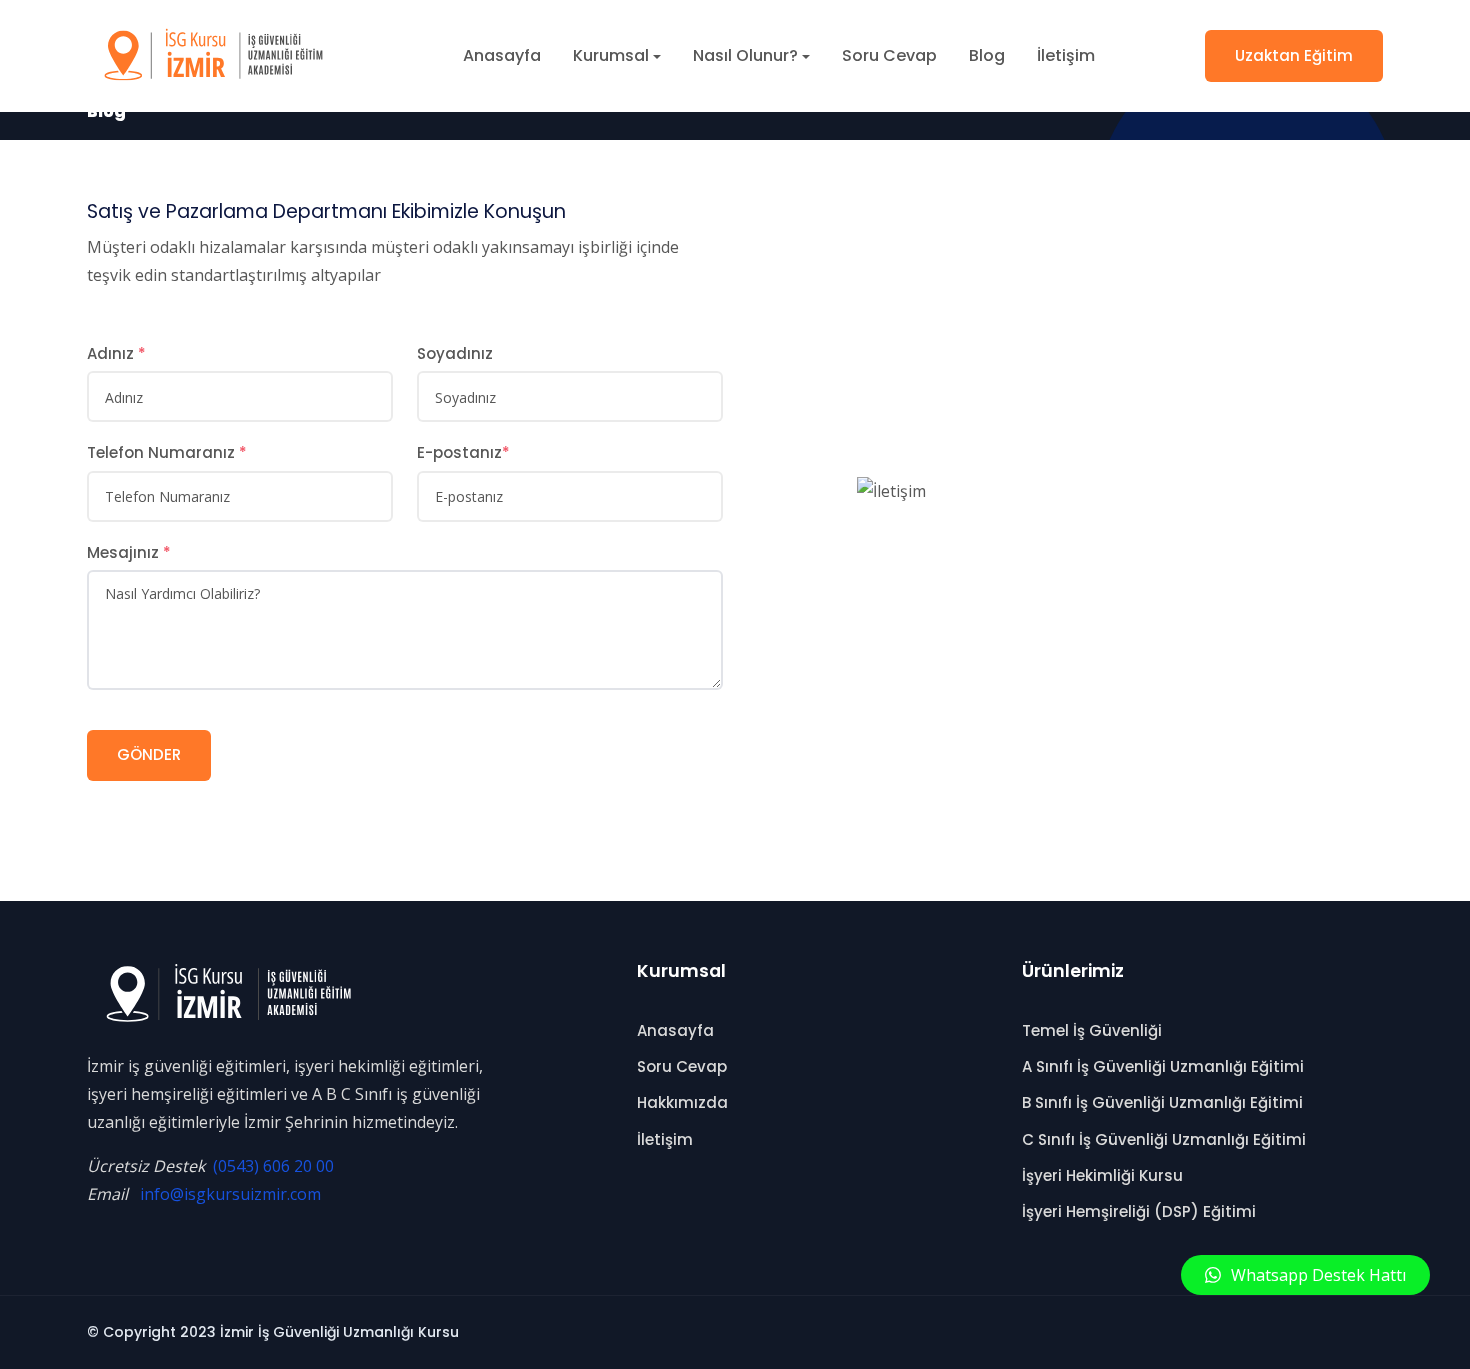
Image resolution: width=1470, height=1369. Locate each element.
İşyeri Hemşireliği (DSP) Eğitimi (1139, 1211)
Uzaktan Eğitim (1294, 55)
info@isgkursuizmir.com (230, 1194)
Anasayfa (502, 55)
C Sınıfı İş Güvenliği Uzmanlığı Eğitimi (1164, 1139)
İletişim (1066, 55)
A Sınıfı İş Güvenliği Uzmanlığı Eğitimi (1163, 1066)
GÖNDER (149, 754)
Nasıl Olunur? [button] (745, 55)
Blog (987, 55)
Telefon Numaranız (167, 452)
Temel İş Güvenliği (1092, 1030)
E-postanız (463, 452)
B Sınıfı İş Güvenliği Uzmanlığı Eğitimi (1162, 1102)
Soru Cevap (889, 55)
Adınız (116, 353)
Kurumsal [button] (611, 55)
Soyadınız (455, 353)
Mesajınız (129, 552)
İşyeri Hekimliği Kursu (1102, 1175)
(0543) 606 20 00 (273, 1166)
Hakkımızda (682, 1102)
